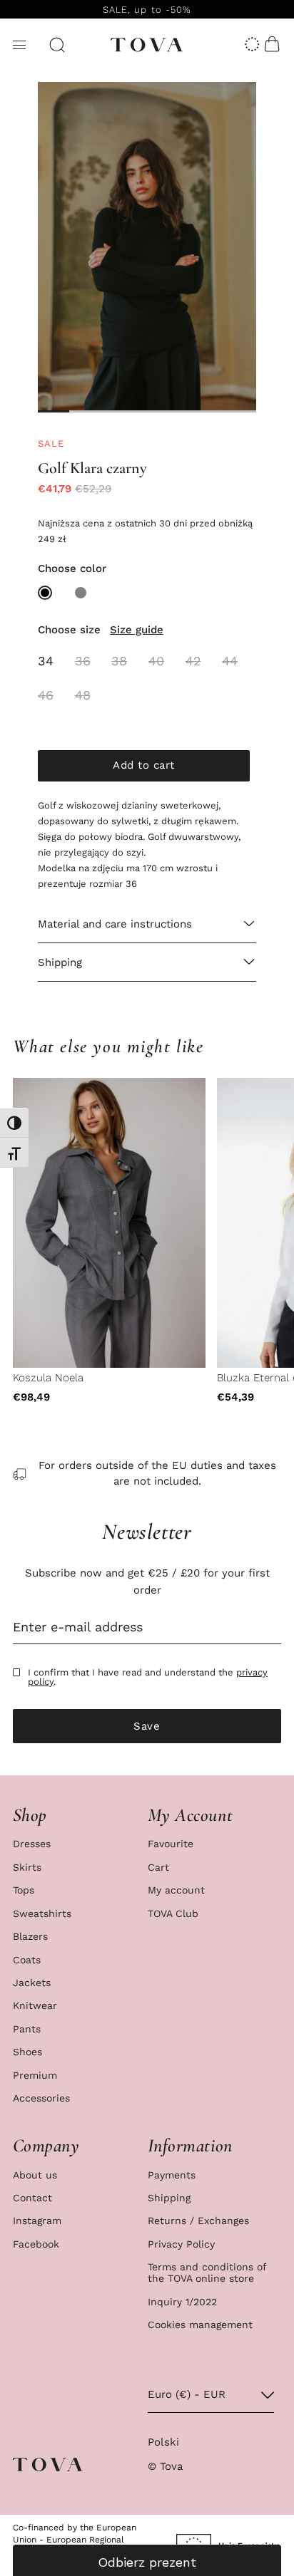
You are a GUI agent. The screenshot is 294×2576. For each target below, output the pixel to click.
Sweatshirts (42, 1913)
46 (46, 695)
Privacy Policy (181, 2244)
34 (46, 661)
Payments (172, 2175)
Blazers (30, 1936)
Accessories (41, 2098)
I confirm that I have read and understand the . (148, 1677)
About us (35, 2175)
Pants (27, 2029)
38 (119, 661)
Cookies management (200, 2325)
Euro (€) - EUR (187, 2394)
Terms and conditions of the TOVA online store (207, 2273)
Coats (27, 1960)
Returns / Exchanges (198, 2221)
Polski (163, 2442)
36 (83, 661)
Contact (32, 2198)
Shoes (27, 2052)
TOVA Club (173, 1913)
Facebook (36, 2244)
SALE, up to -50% (147, 10)
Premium (35, 2075)
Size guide (137, 630)
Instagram (37, 2221)
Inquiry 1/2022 (182, 2302)
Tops (24, 1890)
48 (83, 695)
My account (176, 1890)
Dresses (32, 1844)
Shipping (169, 2198)
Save (147, 1726)
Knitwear (35, 2005)
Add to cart (144, 765)
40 (156, 661)
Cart (158, 1867)
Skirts (27, 1867)
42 (193, 661)
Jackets (32, 1983)
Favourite (171, 1844)
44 (230, 661)
